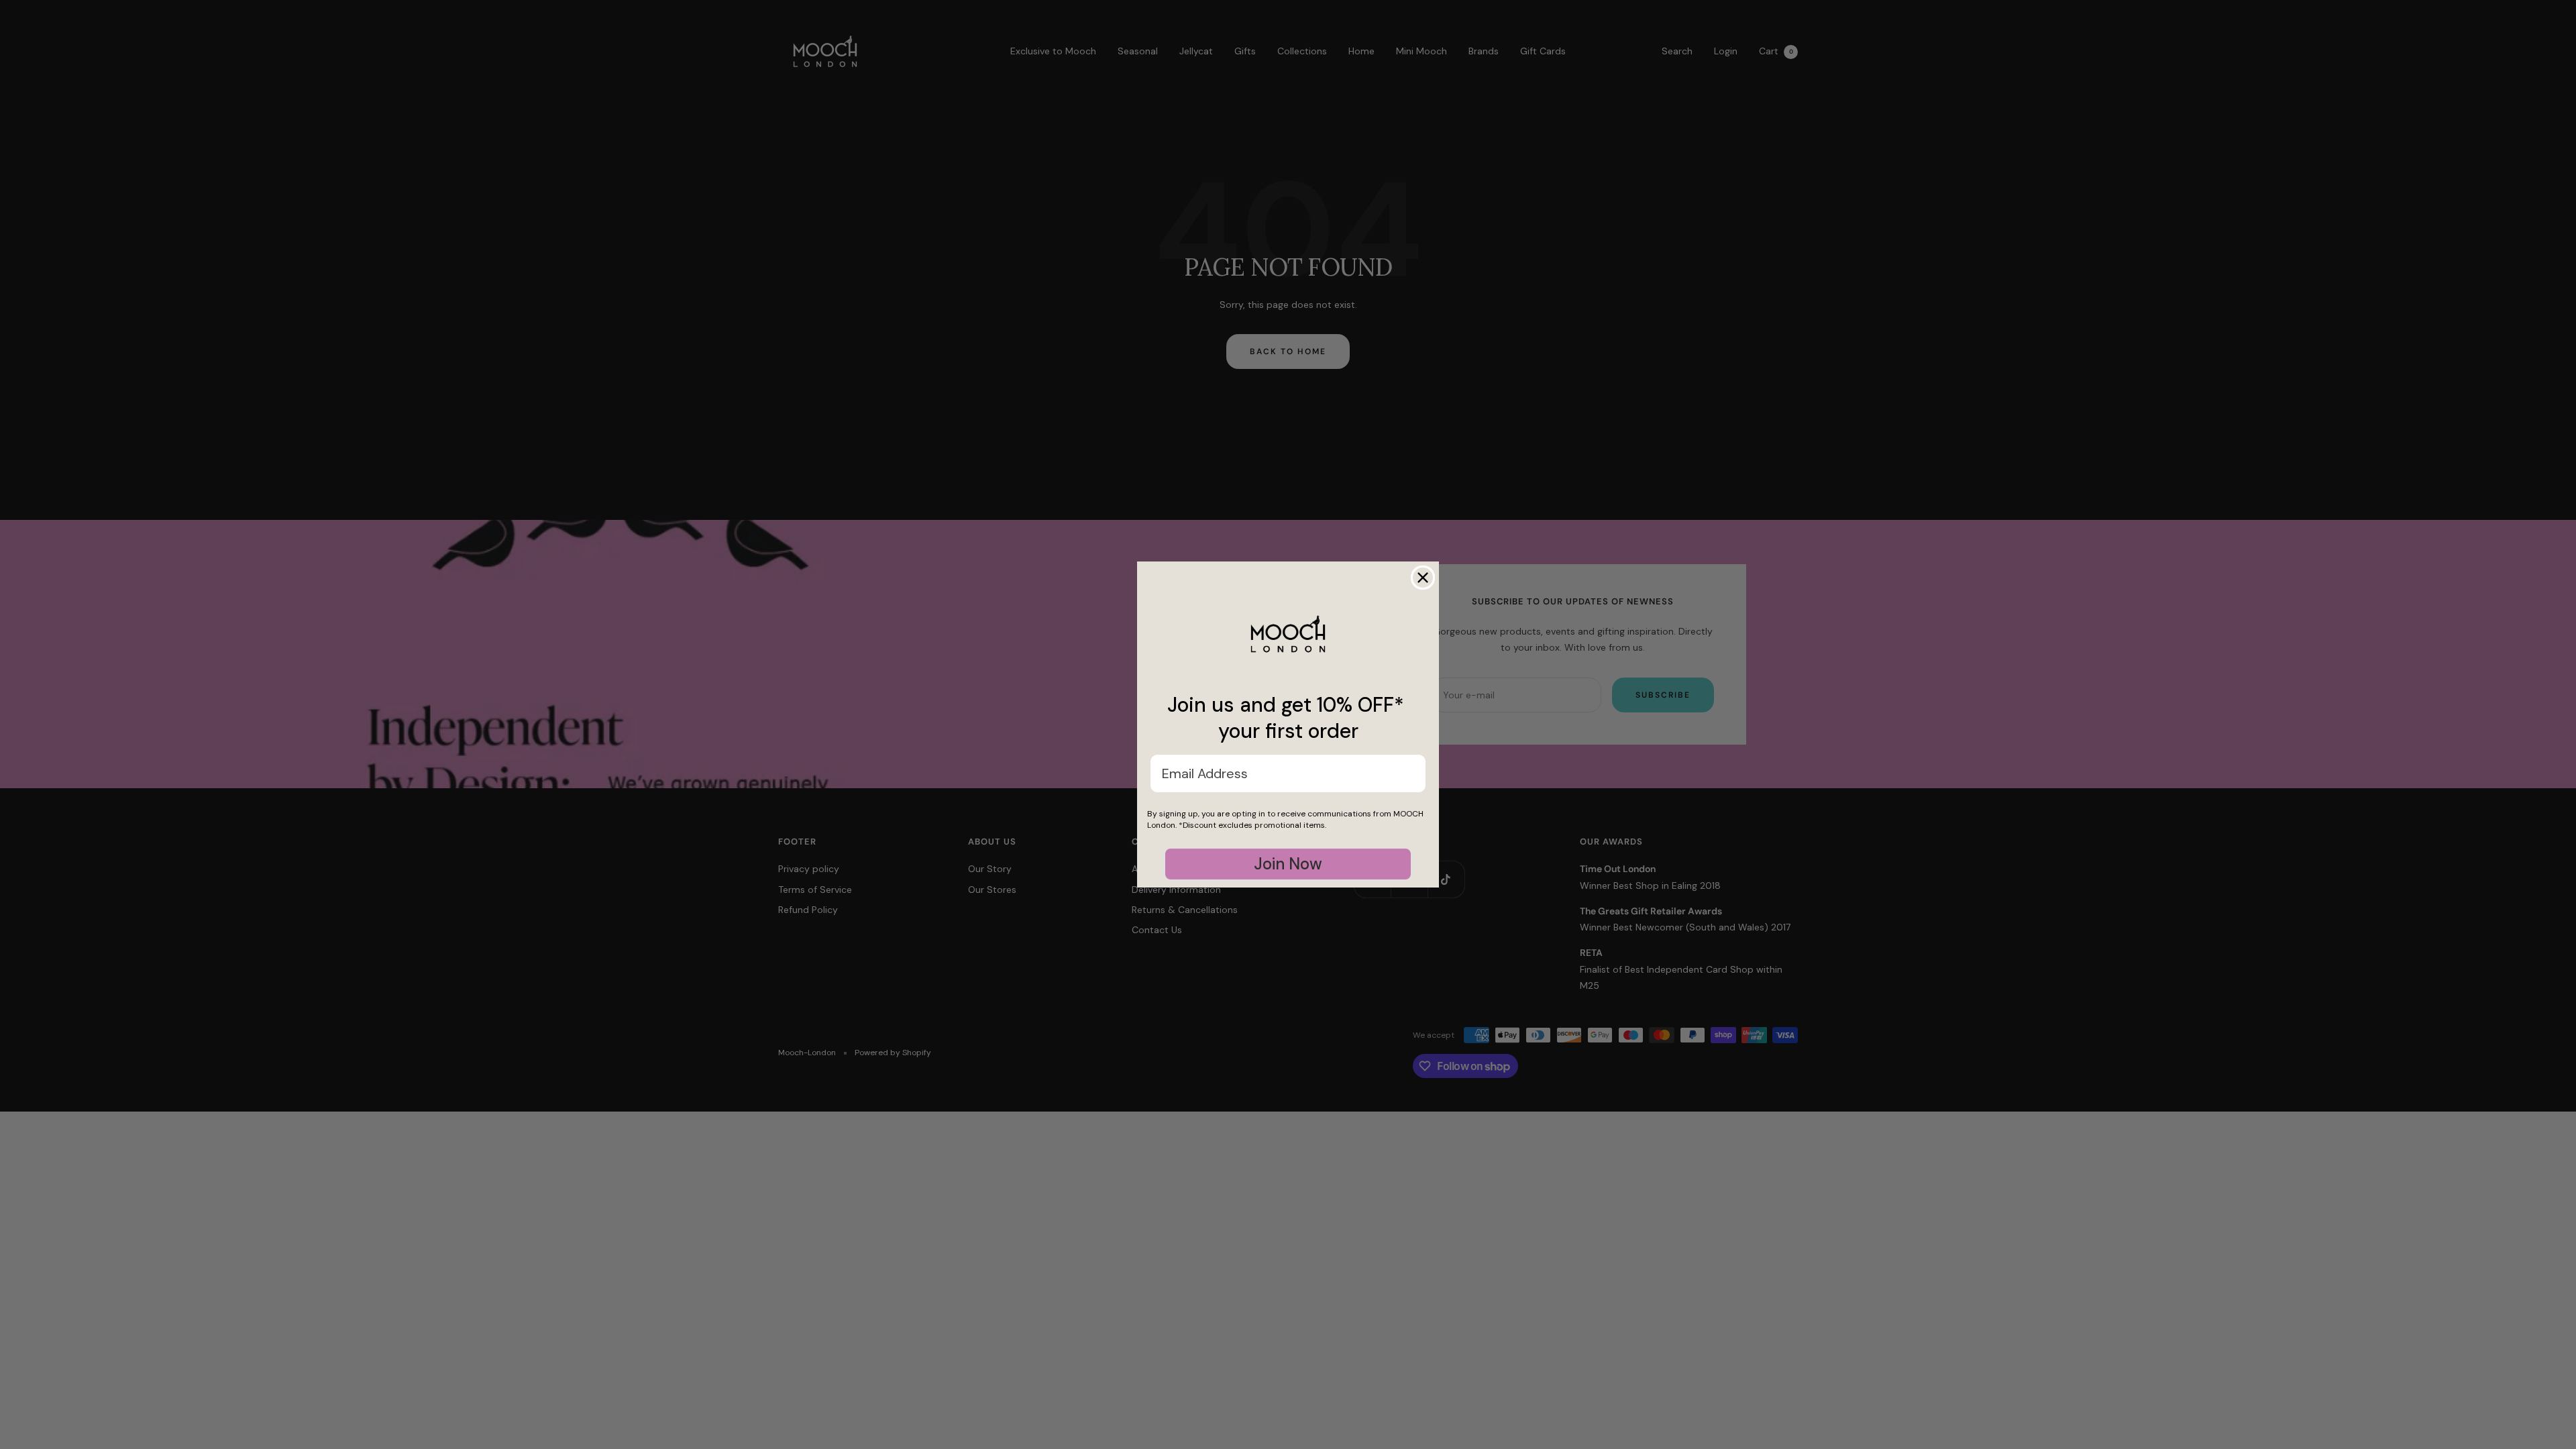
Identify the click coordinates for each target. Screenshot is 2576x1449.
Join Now (1288, 864)
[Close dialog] (1423, 578)
